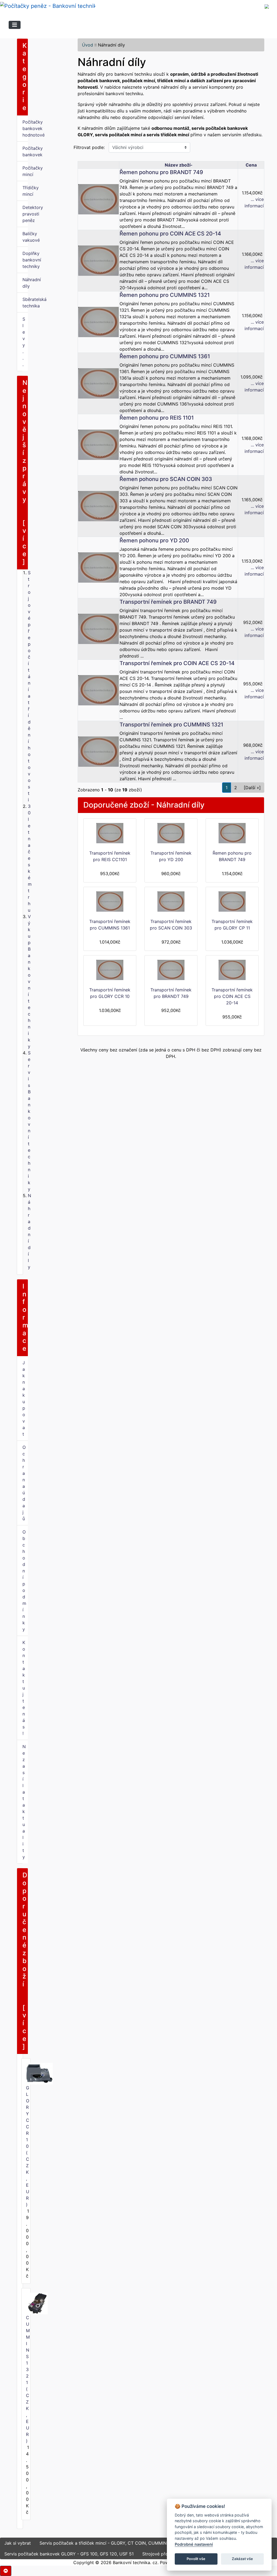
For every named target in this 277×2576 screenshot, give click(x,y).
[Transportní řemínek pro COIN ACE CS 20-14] (98, 690)
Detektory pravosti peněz (25, 214)
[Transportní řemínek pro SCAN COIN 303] (171, 902)
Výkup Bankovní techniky (29, 981)
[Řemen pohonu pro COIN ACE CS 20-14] (98, 260)
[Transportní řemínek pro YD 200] (171, 833)
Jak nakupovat (24, 1398)
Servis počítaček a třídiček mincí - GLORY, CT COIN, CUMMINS (104, 2543)
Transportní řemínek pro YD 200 (171, 856)
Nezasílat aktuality (24, 1802)
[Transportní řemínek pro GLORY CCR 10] (110, 970)
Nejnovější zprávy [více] (25, 472)
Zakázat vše (242, 2559)
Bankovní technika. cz (135, 2562)
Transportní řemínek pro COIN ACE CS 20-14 (177, 663)
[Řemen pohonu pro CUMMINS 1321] (98, 321)
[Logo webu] (48, 6)
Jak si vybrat (18, 2543)
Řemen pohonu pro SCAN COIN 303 (166, 479)
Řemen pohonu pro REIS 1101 (157, 418)
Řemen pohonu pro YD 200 (154, 540)
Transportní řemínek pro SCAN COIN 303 (171, 925)
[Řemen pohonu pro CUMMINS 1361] (98, 383)
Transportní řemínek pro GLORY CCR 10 (110, 993)
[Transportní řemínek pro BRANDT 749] (98, 628)
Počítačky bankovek (25, 151)
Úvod (88, 45)
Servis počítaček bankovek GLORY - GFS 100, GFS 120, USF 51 (69, 2554)
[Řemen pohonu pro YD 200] (98, 567)
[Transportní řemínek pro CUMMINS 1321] (98, 751)
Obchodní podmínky (24, 1581)
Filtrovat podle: (89, 147)
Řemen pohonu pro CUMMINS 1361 (165, 356)
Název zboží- (179, 165)
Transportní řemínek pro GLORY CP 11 (232, 925)
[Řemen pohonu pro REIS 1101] (98, 444)
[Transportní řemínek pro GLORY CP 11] (232, 902)
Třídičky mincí (25, 191)
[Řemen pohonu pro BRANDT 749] (98, 199)
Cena (251, 165)
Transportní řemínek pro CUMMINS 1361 (110, 925)
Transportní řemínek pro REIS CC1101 (110, 856)
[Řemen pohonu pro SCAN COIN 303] (98, 506)
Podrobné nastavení (194, 2544)
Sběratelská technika (25, 303)
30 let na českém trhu (30, 858)
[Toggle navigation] (15, 25)
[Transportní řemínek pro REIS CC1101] (110, 833)
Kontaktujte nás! (24, 1688)
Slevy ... (24, 342)
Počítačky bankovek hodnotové (25, 128)
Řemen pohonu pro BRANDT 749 (161, 172)
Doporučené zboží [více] (25, 1961)
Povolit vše (196, 2559)
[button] (6, 2571)
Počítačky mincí (25, 171)
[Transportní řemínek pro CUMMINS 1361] (110, 902)
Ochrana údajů (24, 1483)
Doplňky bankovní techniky (25, 260)
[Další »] (252, 788)
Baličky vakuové (25, 237)
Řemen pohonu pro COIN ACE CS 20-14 (170, 234)
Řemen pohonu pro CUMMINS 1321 (165, 295)
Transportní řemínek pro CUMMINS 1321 (171, 725)
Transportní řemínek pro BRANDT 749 (168, 602)
